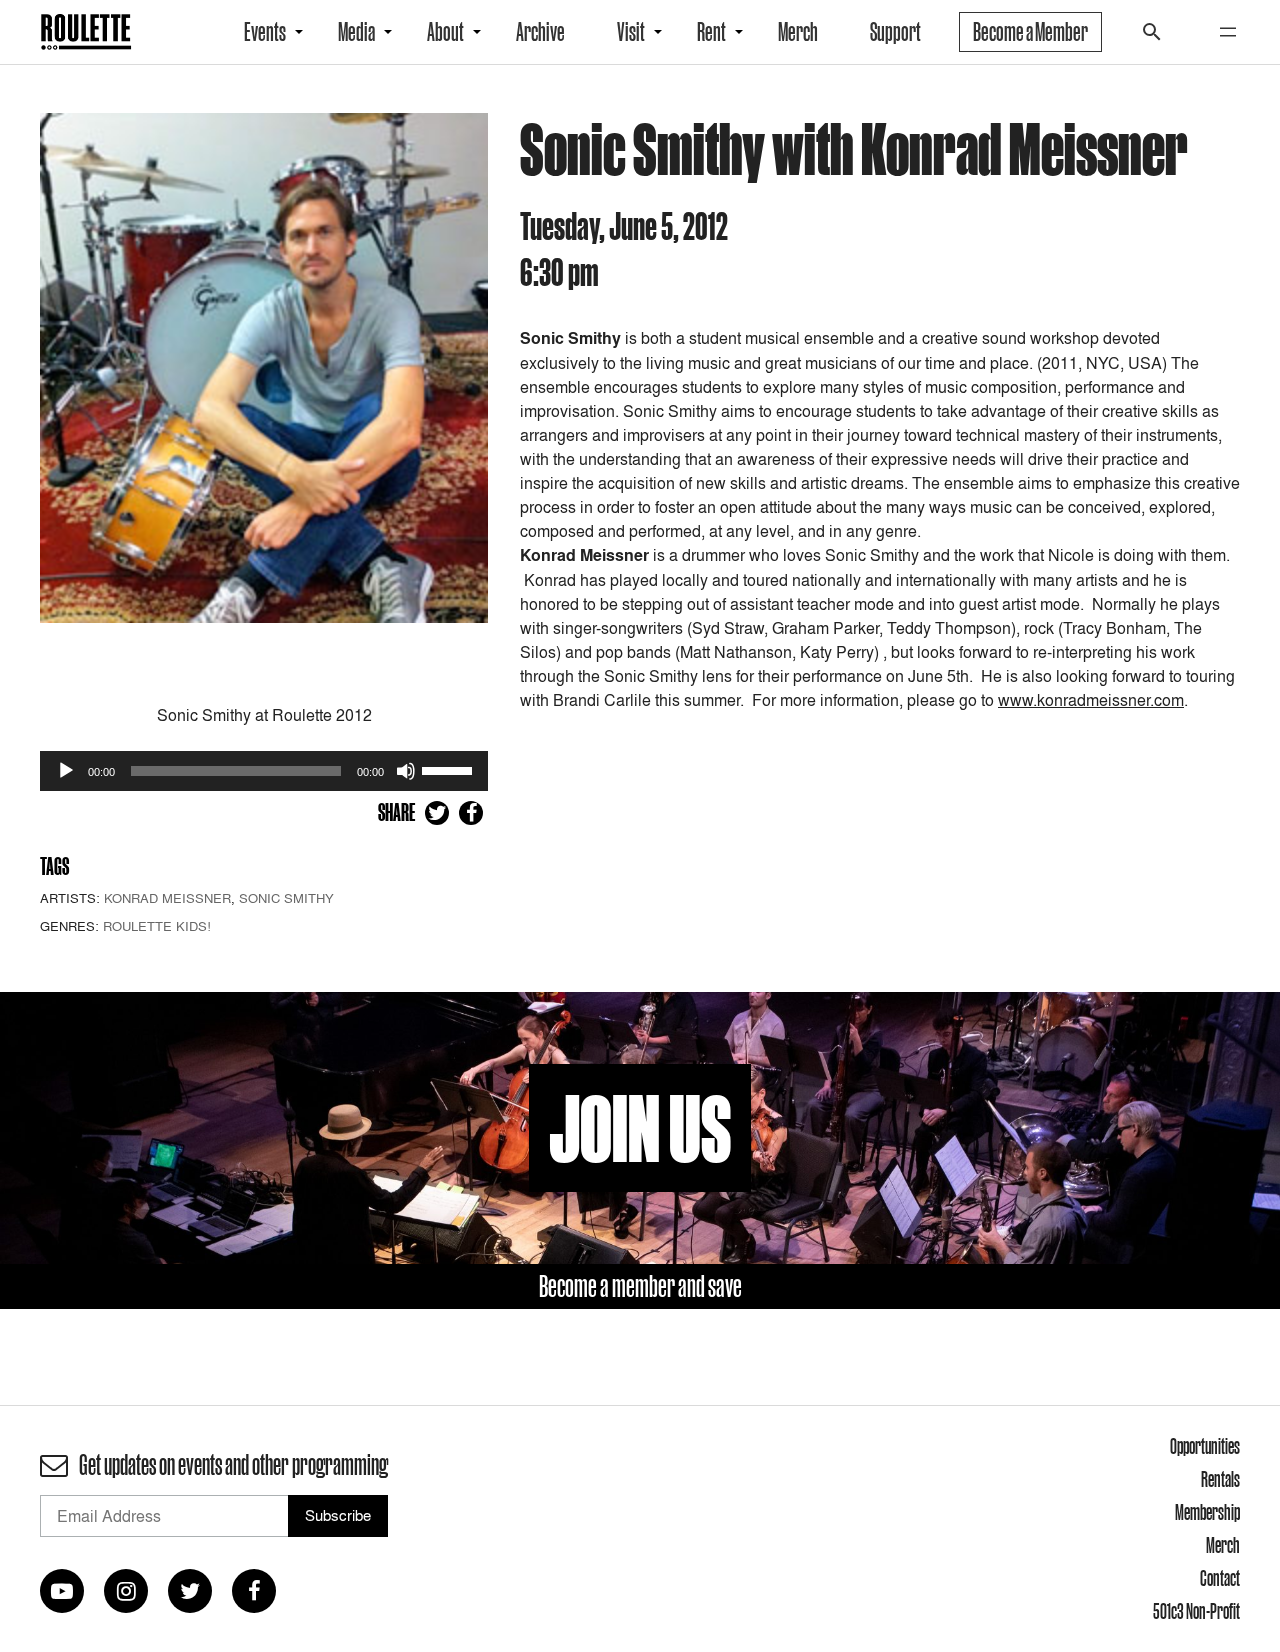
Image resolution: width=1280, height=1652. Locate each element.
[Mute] (406, 771)
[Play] (66, 771)
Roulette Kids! (157, 926)
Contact (1220, 1578)
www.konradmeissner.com (1091, 700)
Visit (631, 32)
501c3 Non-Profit (1196, 1611)
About (445, 32)
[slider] (450, 769)
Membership (1207, 1512)
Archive (540, 32)
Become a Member (1030, 32)
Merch (798, 32)
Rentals (1220, 1479)
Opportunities (1205, 1446)
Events (265, 32)
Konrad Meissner (167, 898)
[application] (264, 771)
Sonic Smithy (286, 898)
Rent (711, 32)
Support (895, 32)
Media (356, 32)
